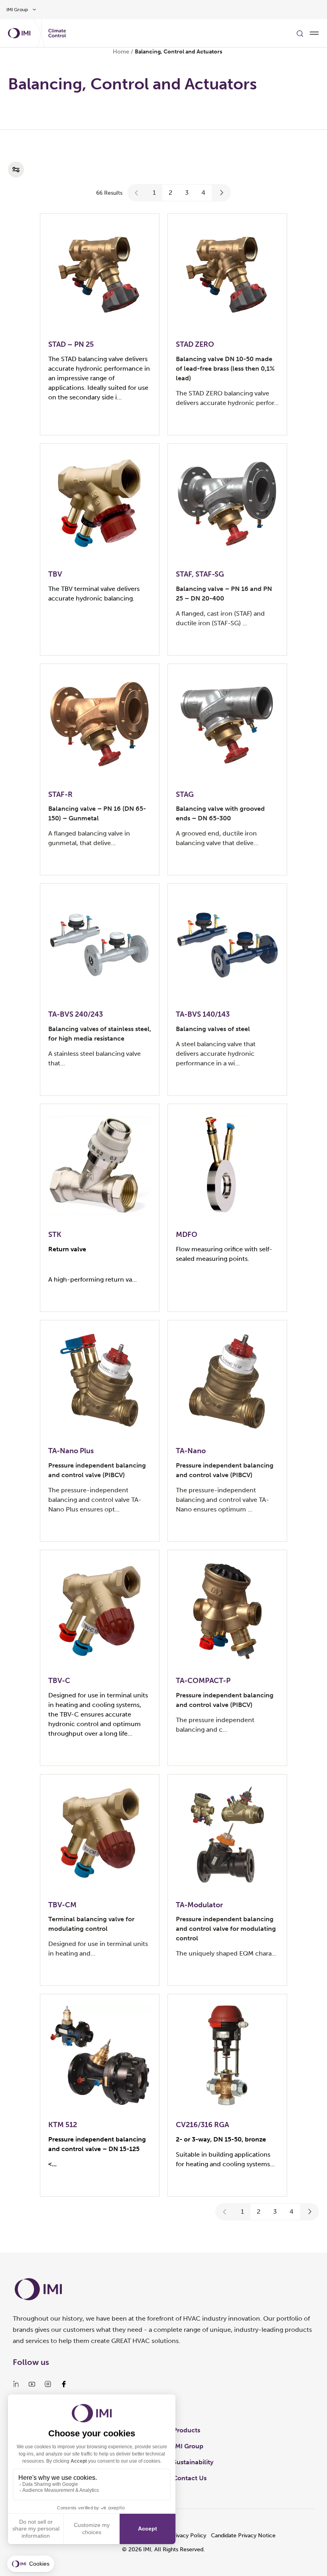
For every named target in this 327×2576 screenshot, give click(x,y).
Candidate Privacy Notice (243, 2536)
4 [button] (203, 193)
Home (121, 52)
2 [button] (170, 193)
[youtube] (32, 2384)
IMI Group (188, 2446)
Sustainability (193, 2462)
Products (187, 2430)
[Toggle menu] (314, 33)
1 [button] (154, 193)
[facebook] (64, 2384)
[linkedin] (16, 2384)
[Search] (300, 33)
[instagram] (48, 2384)
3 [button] (187, 193)
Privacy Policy (188, 2536)
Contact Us (190, 2478)
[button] (137, 193)
